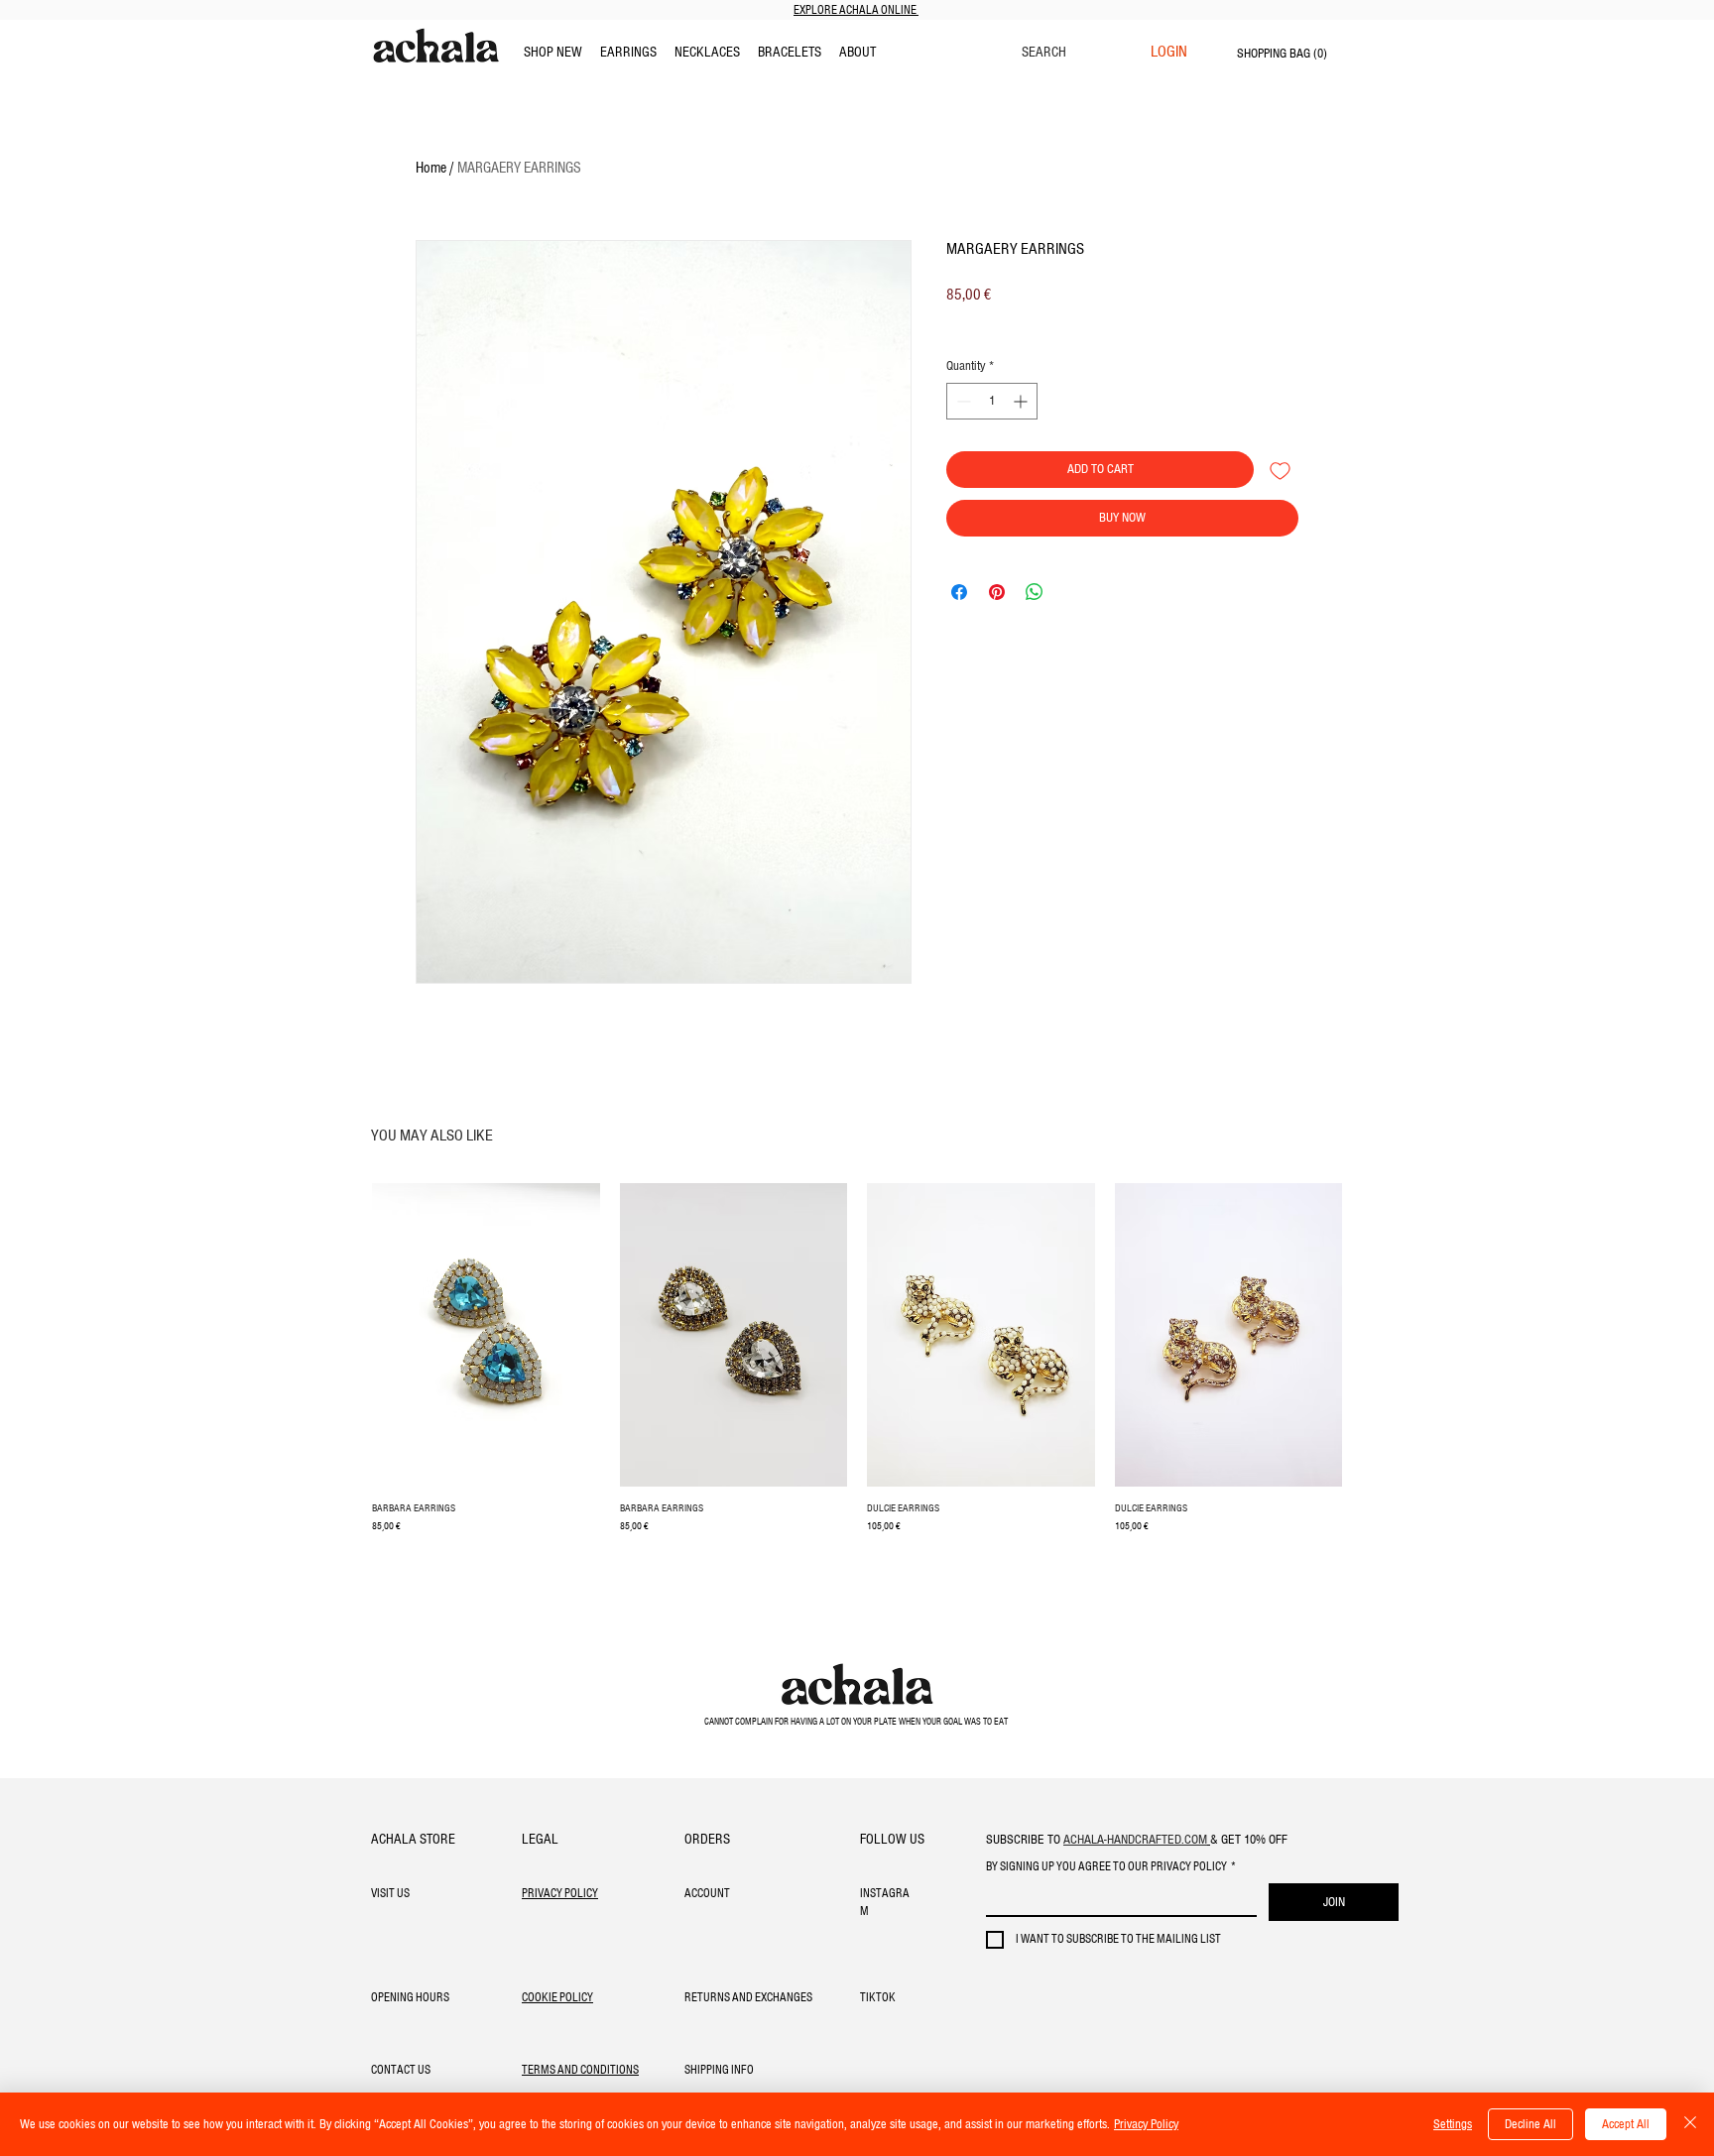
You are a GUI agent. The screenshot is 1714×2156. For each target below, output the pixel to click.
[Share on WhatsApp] (1035, 592)
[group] (857, 1369)
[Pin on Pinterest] (997, 592)
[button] (857, 53)
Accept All (1626, 2124)
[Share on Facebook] (959, 592)
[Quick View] (486, 1335)
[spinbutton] (992, 401)
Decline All (1530, 2124)
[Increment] (1022, 401)
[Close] (1690, 2124)
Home (431, 169)
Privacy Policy (1146, 2124)
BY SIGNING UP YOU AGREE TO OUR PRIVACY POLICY (1111, 1867)
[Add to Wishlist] (1280, 470)
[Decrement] (962, 401)
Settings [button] (1453, 2124)
